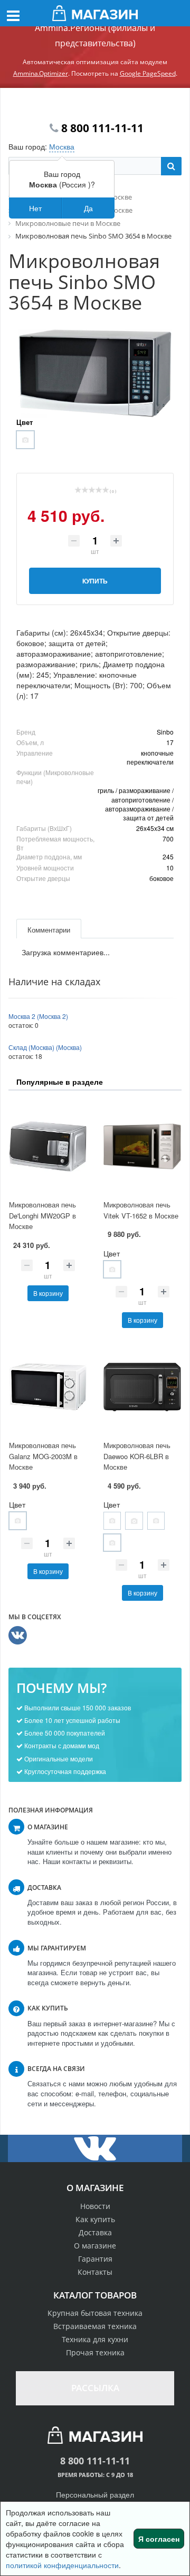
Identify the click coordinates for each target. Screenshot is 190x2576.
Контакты (95, 2272)
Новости (95, 2206)
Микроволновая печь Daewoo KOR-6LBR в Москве (137, 1456)
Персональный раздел (95, 2494)
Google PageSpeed (148, 73)
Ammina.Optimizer (41, 73)
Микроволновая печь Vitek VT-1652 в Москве (141, 1210)
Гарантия (95, 2259)
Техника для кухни (95, 2339)
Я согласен (159, 2539)
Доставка (95, 2232)
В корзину (48, 1293)
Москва (62, 146)
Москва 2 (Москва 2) (38, 1016)
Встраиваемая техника (95, 2326)
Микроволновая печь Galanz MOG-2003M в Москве (43, 1456)
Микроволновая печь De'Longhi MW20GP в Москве (42, 1215)
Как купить (95, 2219)
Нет (35, 208)
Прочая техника (95, 2352)
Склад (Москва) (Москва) (45, 1047)
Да (88, 208)
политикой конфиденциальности (62, 2565)
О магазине (95, 2246)
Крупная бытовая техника (95, 2313)
